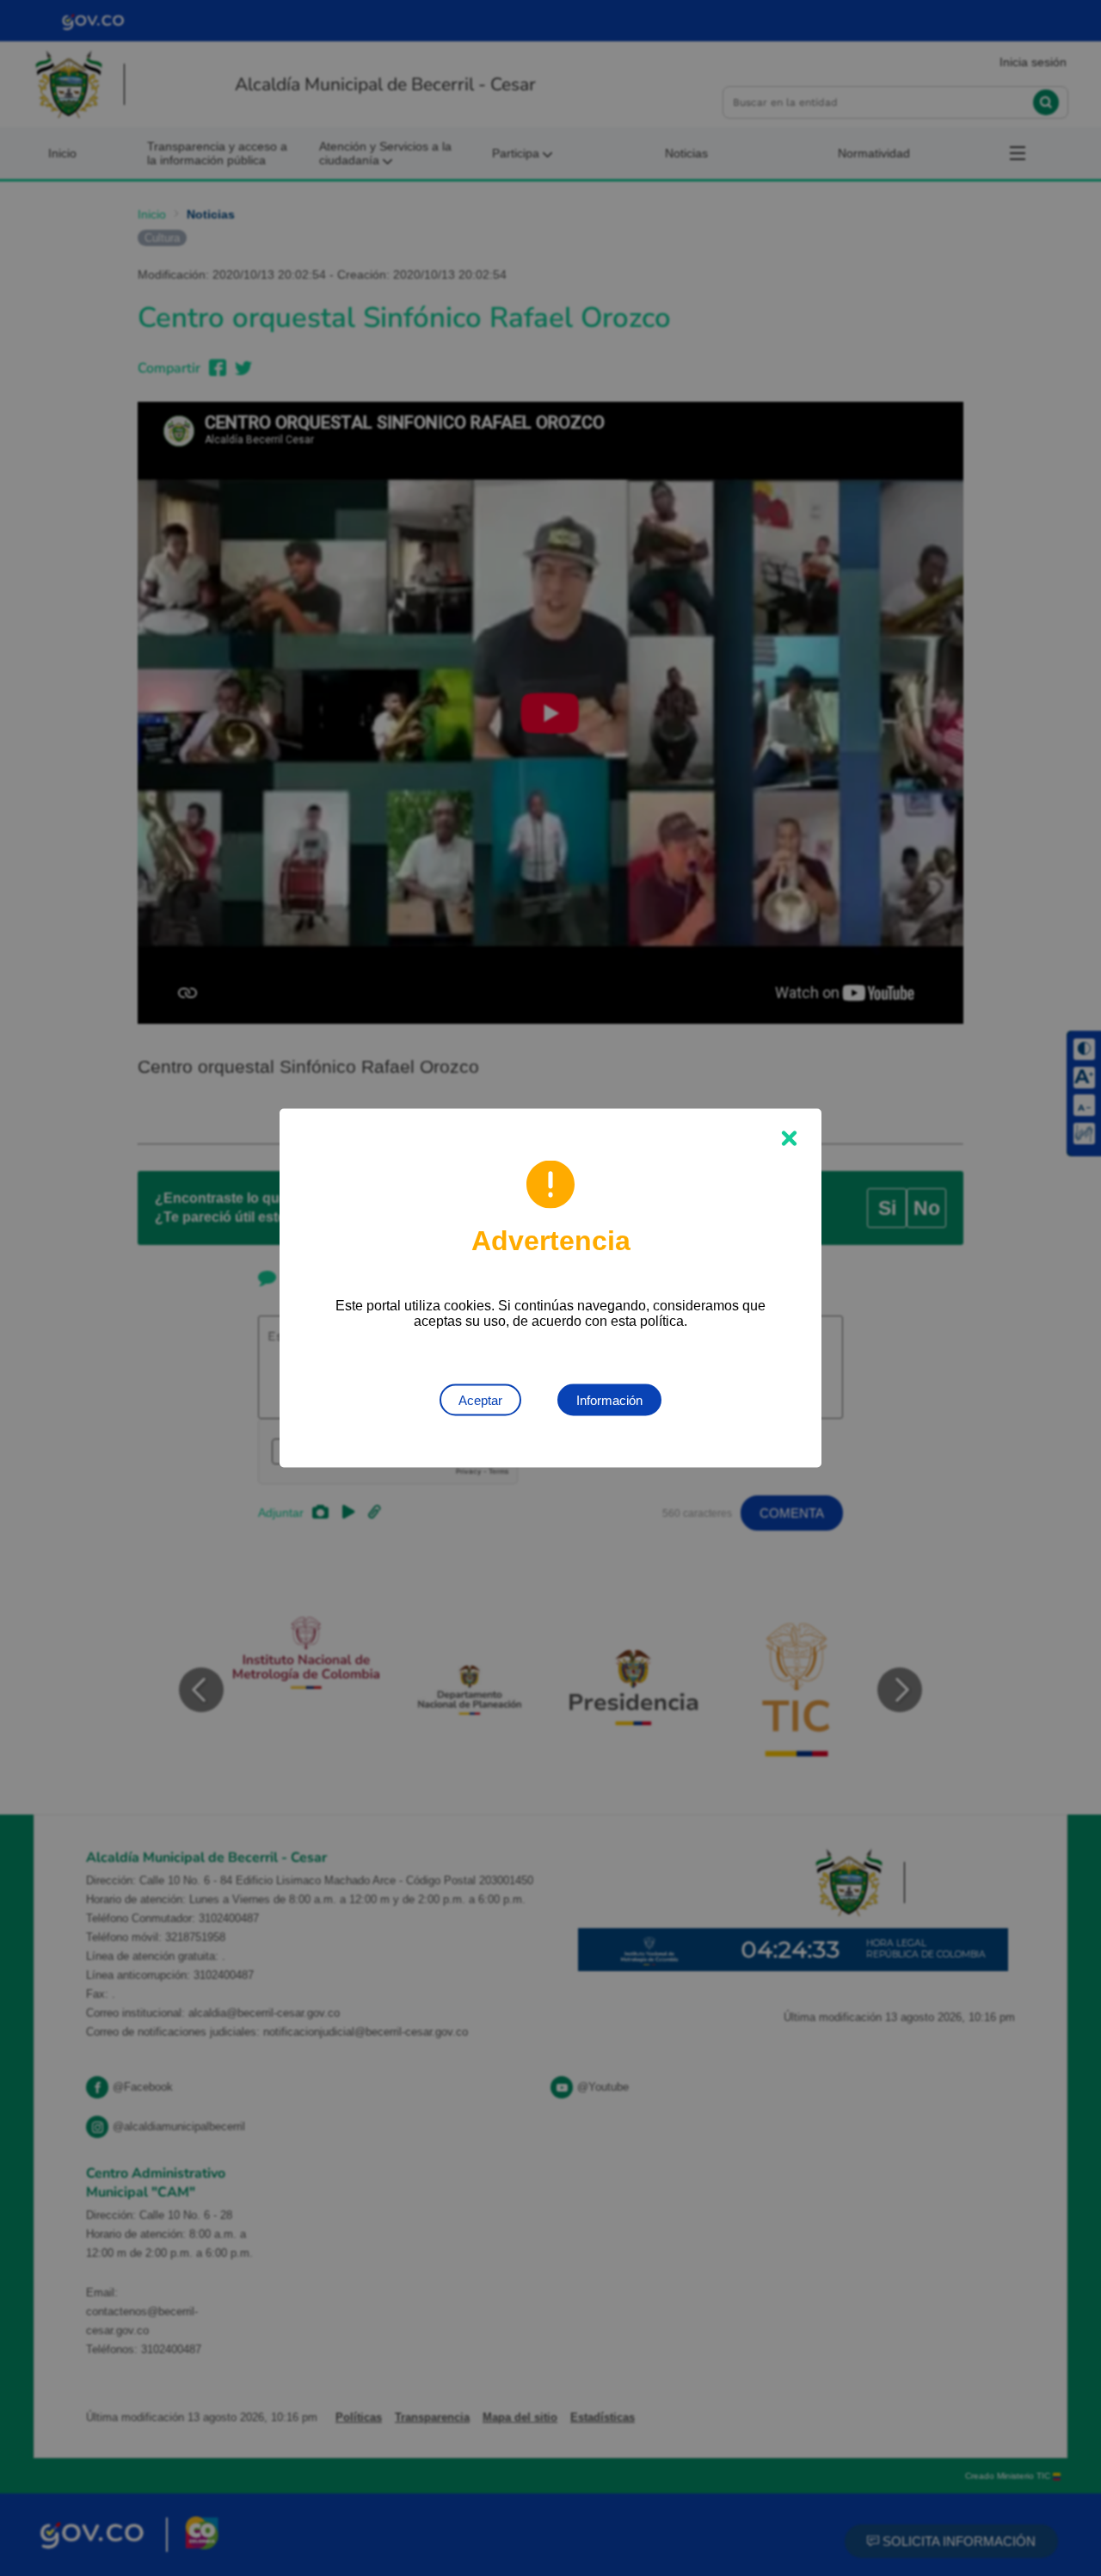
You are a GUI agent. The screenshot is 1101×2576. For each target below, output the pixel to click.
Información (609, 1400)
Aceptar (480, 1400)
